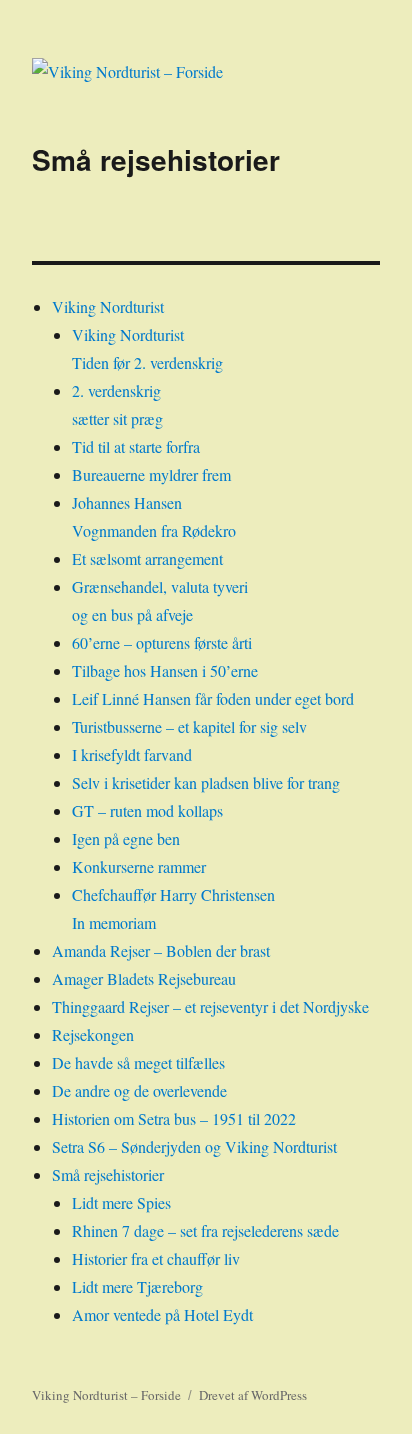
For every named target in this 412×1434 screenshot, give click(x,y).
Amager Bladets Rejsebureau (144, 978)
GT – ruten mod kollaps (147, 810)
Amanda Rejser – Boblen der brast (161, 950)
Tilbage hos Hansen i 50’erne (165, 670)
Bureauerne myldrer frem (151, 474)
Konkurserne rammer (139, 866)
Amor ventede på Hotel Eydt (162, 1314)
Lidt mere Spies (121, 1202)
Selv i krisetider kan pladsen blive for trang (206, 782)
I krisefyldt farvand (132, 754)
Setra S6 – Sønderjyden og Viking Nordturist (194, 1146)
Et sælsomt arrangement (147, 558)
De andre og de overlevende (139, 1090)
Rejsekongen (93, 1034)
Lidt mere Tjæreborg (137, 1286)
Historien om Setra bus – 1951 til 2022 (174, 1118)
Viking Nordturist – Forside (106, 1395)
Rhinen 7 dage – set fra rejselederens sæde (205, 1230)
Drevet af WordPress (253, 1395)
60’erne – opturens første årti (162, 642)
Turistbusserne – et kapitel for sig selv (189, 726)
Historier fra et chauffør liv (156, 1258)
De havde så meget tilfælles (138, 1062)
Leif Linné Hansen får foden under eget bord (213, 698)
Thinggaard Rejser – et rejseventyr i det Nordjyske (210, 1006)
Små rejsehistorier (108, 1174)
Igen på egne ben (126, 838)
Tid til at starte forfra (136, 446)
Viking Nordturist (108, 306)
